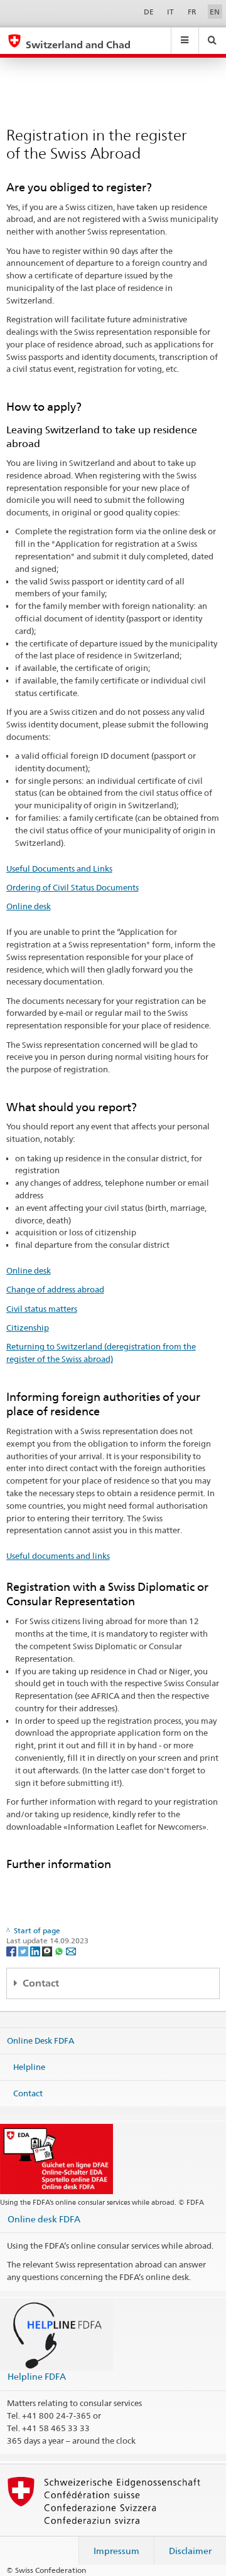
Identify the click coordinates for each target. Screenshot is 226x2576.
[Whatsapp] (60, 1950)
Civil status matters (42, 1309)
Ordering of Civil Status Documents (73, 887)
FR (192, 12)
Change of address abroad (55, 1289)
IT (170, 12)
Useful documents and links (58, 1556)
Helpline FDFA (37, 2376)
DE (149, 12)
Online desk (29, 906)
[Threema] (48, 1950)
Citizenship (28, 1328)
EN (215, 12)
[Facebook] (12, 1950)
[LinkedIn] (36, 1950)
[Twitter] (24, 1950)
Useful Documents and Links (59, 868)
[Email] (71, 1950)
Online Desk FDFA (40, 2040)
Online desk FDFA (44, 2219)
